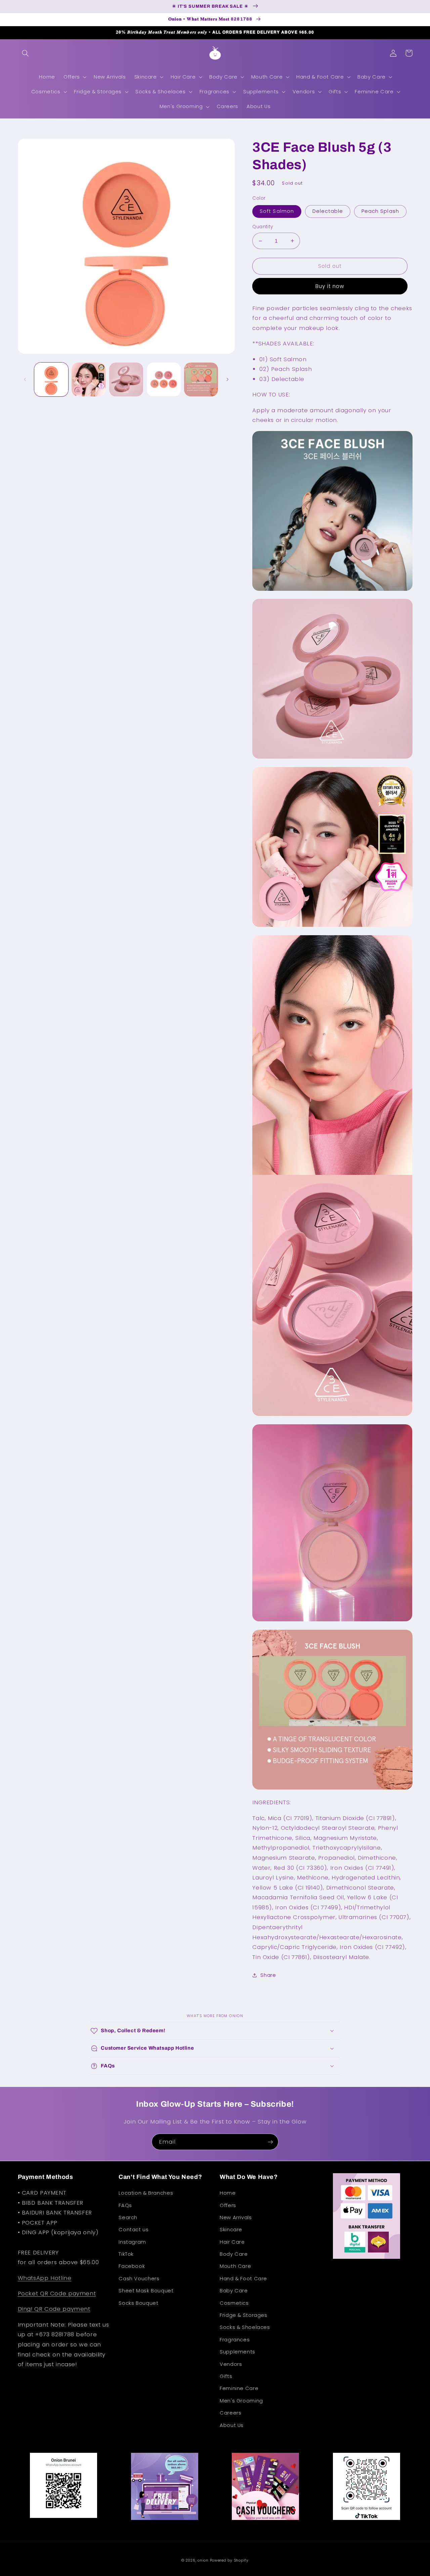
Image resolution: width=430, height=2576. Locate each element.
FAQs (125, 2205)
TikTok (126, 2254)
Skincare (231, 2230)
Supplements (238, 2352)
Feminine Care (239, 2388)
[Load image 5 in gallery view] (201, 379)
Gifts (226, 2376)
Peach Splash (380, 211)
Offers (228, 2205)
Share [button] (268, 1975)
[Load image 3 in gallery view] (126, 379)
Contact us (134, 2230)
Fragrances (235, 2340)
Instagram (132, 2242)
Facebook (132, 2266)
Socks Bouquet (138, 2303)
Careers (230, 2413)
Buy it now (330, 286)
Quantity (263, 227)
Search (128, 2217)
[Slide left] (25, 379)
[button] (26, 53)
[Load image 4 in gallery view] (164, 379)
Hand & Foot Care (243, 2279)
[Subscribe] (270, 2142)
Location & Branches (146, 2193)
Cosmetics (234, 2303)
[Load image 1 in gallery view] (51, 379)
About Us (232, 2425)
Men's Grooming (241, 2401)
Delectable (328, 211)
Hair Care (232, 2242)
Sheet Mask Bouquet (146, 2291)
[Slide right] (227, 379)
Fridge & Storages (244, 2315)
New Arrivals (236, 2217)
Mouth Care (235, 2266)
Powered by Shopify (229, 2560)
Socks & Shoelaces (245, 2327)
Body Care (234, 2254)
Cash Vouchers (139, 2279)
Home (228, 2193)
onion (203, 2560)
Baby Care (234, 2291)
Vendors (231, 2364)
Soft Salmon (277, 211)
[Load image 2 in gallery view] (89, 379)
